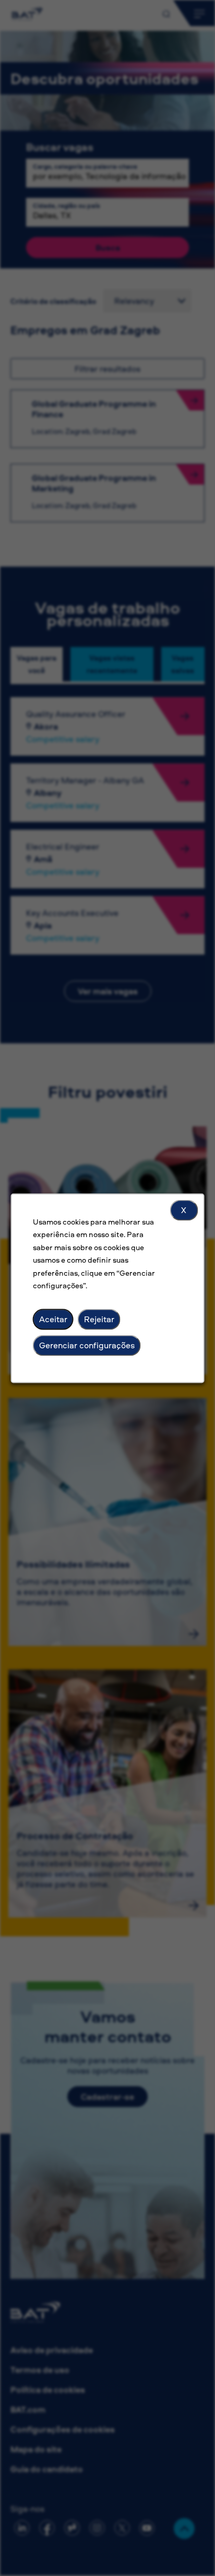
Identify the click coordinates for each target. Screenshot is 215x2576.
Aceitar (53, 1319)
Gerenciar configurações (87, 1345)
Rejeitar (99, 1319)
